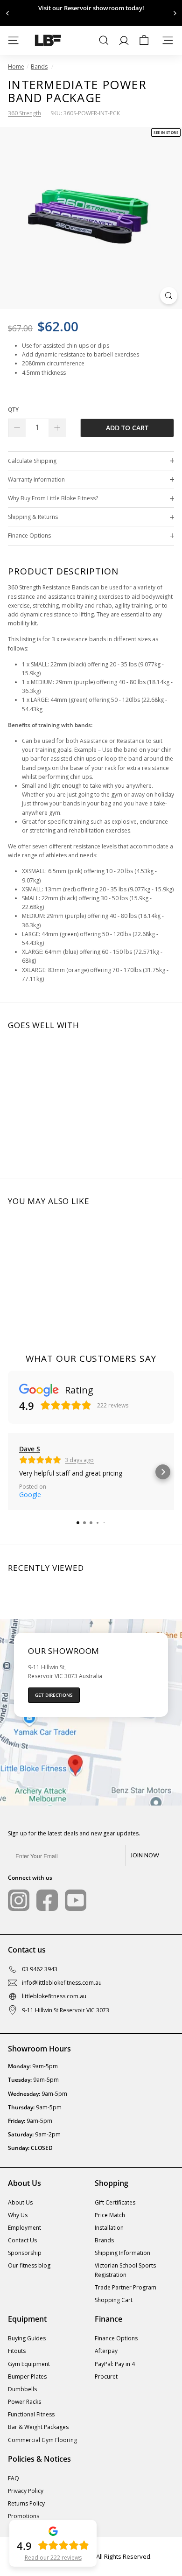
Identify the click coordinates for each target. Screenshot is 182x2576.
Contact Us (22, 2240)
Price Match (110, 2215)
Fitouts (17, 2351)
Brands (104, 2240)
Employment (24, 2228)
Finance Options (29, 535)
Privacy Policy (26, 2491)
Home (16, 66)
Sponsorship (25, 2253)
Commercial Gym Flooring (42, 2440)
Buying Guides (27, 2338)
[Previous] (8, 13)
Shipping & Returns (33, 517)
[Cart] (144, 40)
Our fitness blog (29, 2265)
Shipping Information (122, 2253)
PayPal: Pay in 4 (115, 2364)
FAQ (14, 2478)
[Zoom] (169, 296)
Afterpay (106, 2351)
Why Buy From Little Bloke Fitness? (53, 498)
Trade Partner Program (126, 2287)
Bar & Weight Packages (38, 2427)
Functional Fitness (31, 2414)
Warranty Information (36, 479)
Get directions (54, 1695)
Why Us (18, 2215)
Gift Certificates (115, 2202)
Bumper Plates (27, 2376)
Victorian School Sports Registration (125, 2270)
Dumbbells (22, 2389)
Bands (39, 66)
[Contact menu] (168, 40)
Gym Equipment (29, 2364)
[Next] (174, 13)
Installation (109, 2228)
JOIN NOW (145, 1855)
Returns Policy (26, 2503)
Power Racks (24, 2402)
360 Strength (24, 113)
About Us (20, 2202)
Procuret (106, 2376)
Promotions (24, 2516)
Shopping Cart (114, 2300)
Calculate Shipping (32, 461)
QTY (13, 409)
